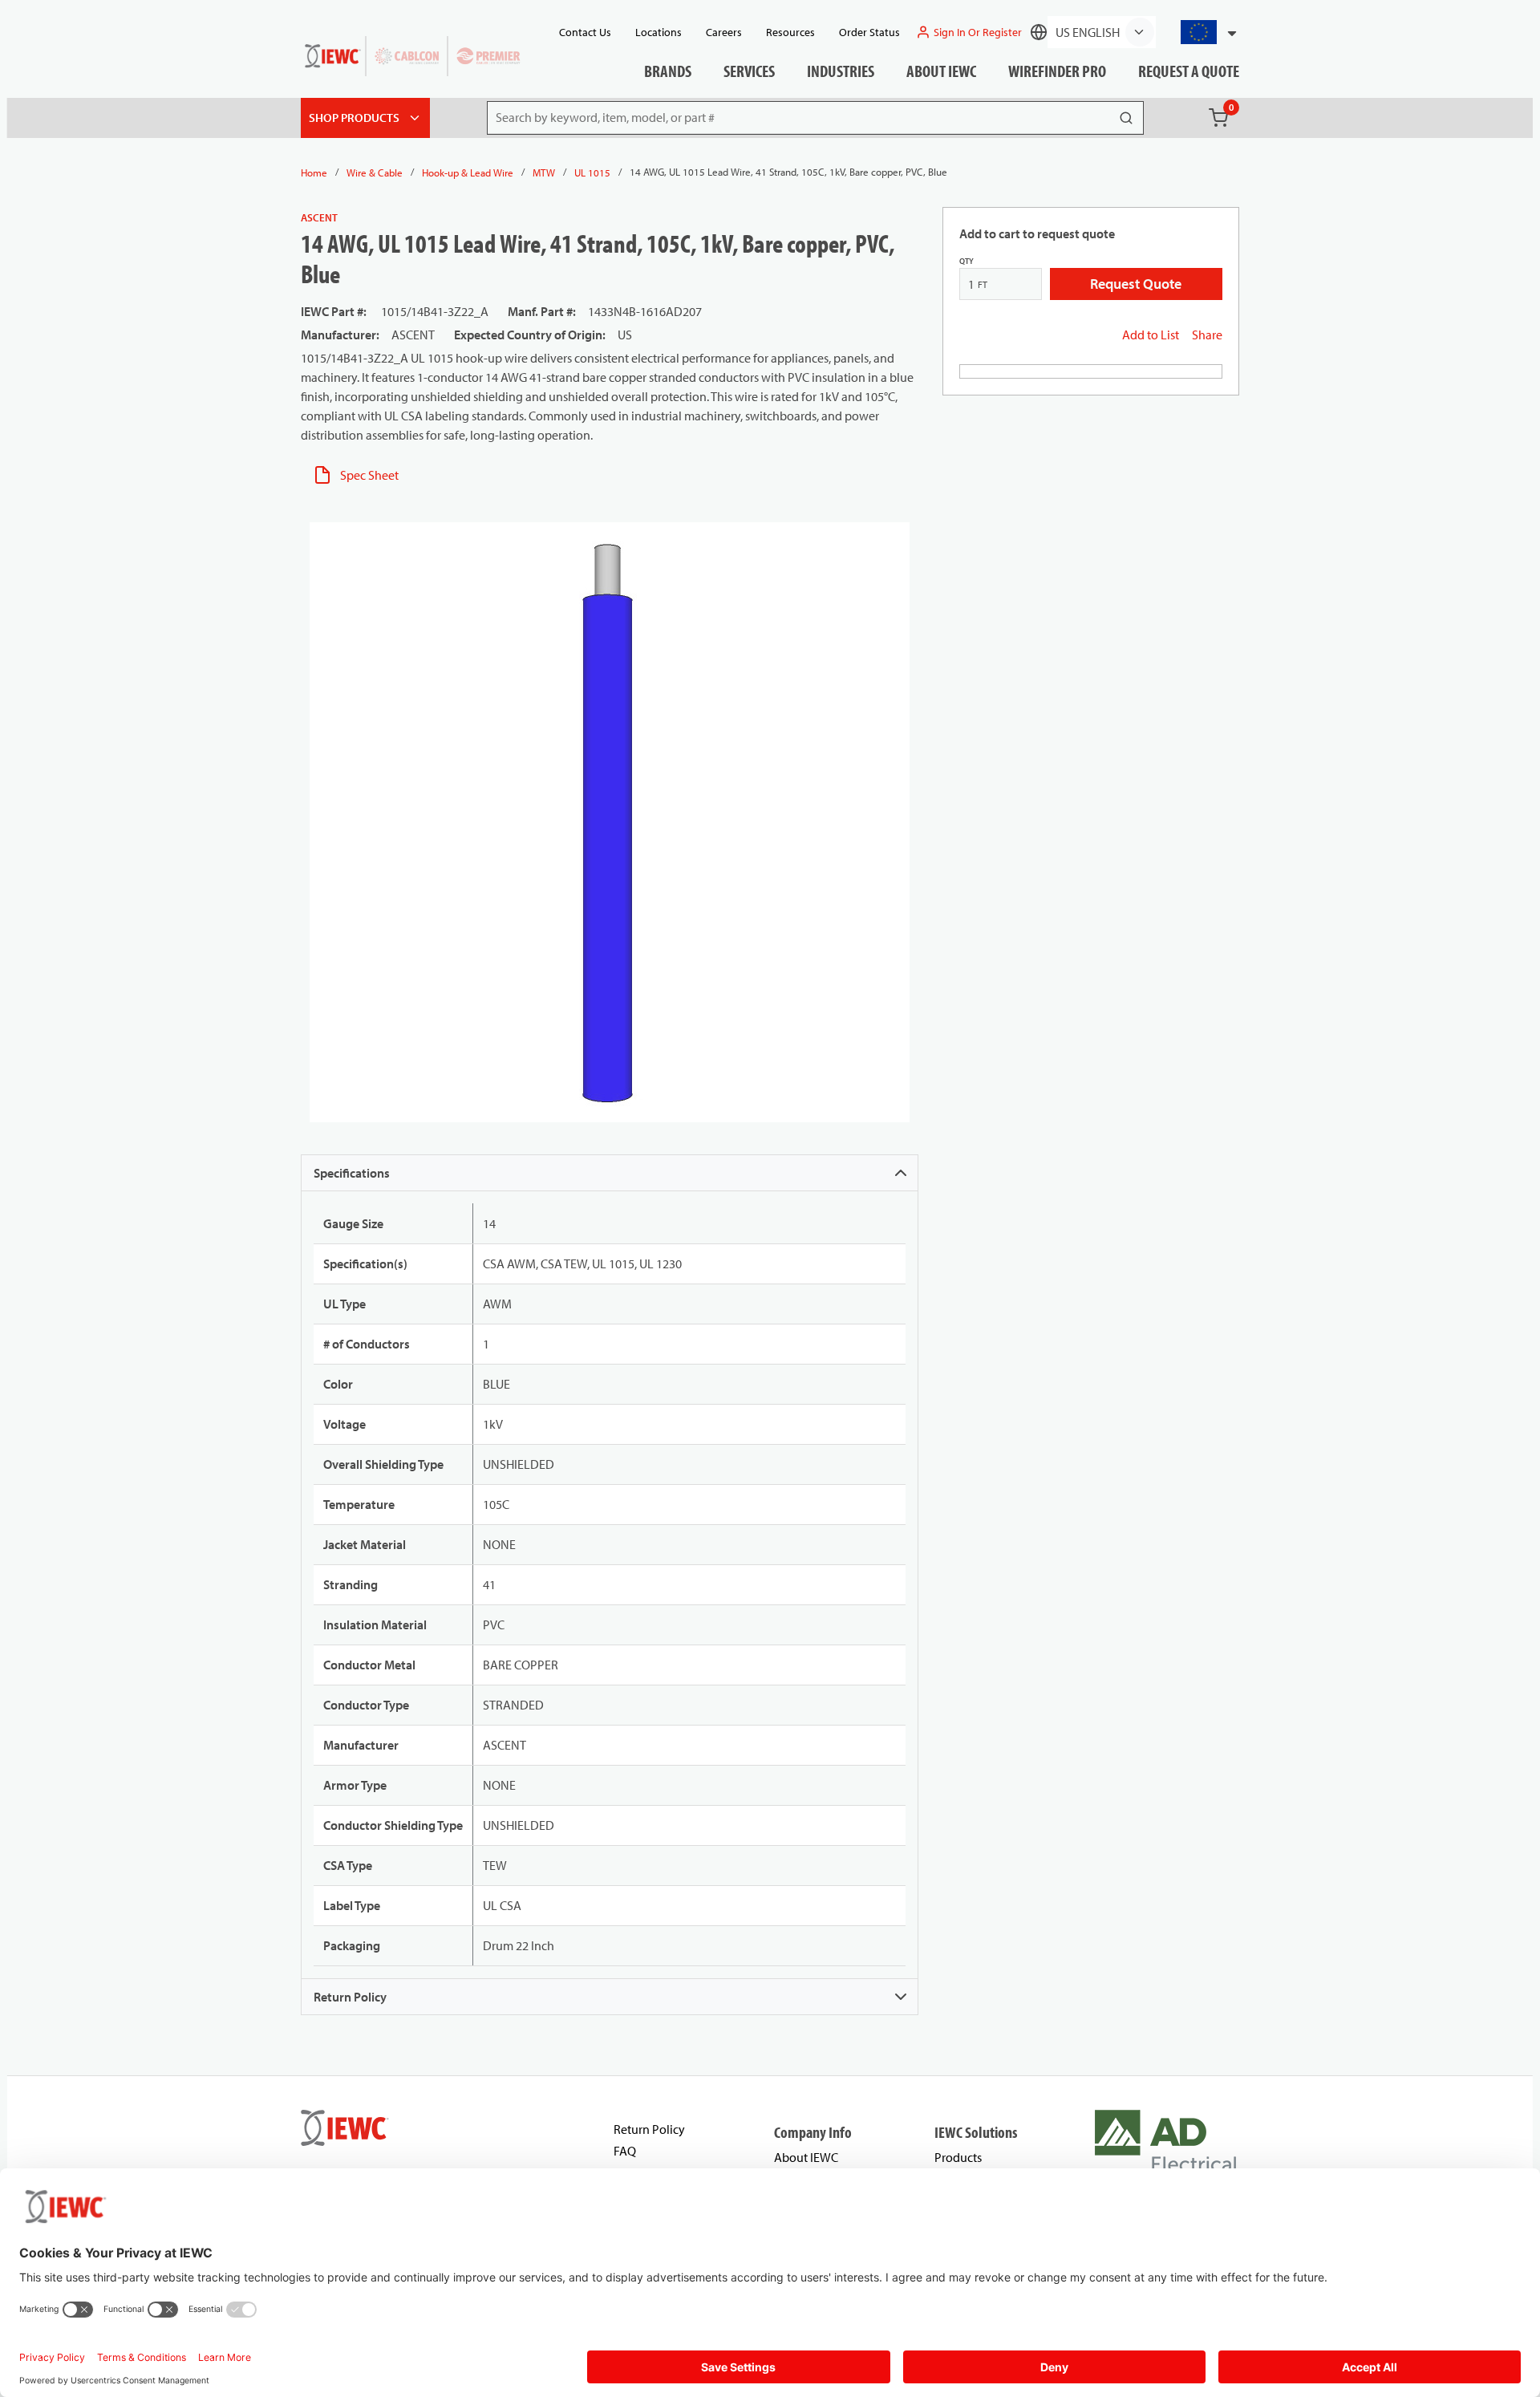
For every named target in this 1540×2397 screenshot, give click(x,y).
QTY (967, 261)
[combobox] (1202, 32)
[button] (1202, 32)
